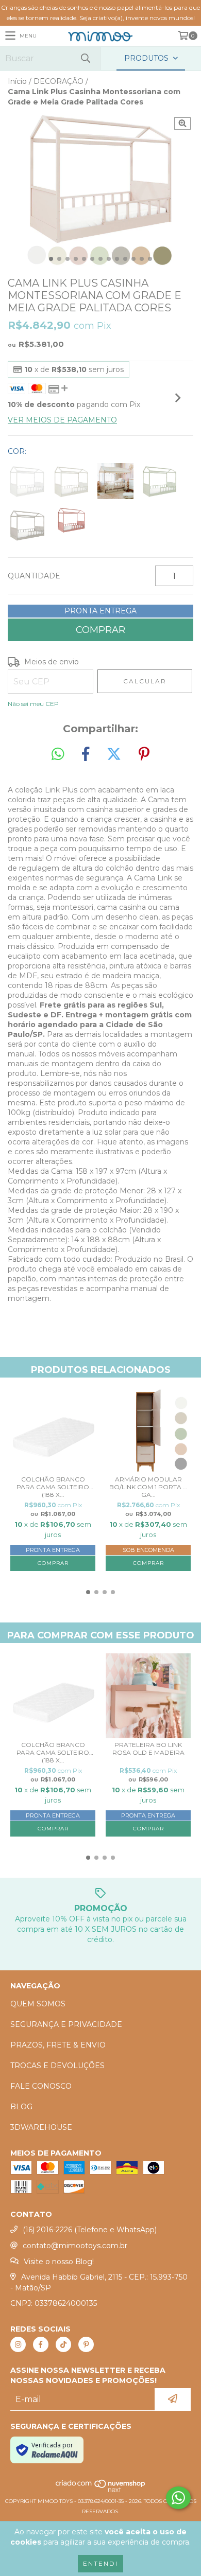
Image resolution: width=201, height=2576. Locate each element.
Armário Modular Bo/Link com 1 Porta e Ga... (148, 1487)
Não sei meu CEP (33, 704)
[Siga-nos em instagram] (18, 2344)
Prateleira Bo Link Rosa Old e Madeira (148, 1749)
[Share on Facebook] (86, 754)
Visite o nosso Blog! (59, 2262)
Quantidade (34, 576)
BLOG (21, 2107)
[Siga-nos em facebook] (41, 2344)
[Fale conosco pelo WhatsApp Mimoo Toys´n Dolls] (178, 2498)
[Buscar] (85, 58)
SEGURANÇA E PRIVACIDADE (66, 2024)
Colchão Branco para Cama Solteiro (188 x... (53, 1487)
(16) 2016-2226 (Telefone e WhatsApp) (90, 2230)
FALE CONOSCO (41, 2086)
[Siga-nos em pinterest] (86, 2344)
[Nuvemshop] (101, 2491)
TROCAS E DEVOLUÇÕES (57, 2066)
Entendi (100, 2563)
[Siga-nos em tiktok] (63, 2344)
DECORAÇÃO (58, 81)
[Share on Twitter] (114, 754)
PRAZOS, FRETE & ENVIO (58, 2045)
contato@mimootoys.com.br (75, 2246)
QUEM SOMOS (38, 2004)
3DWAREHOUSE (41, 2127)
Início (17, 81)
